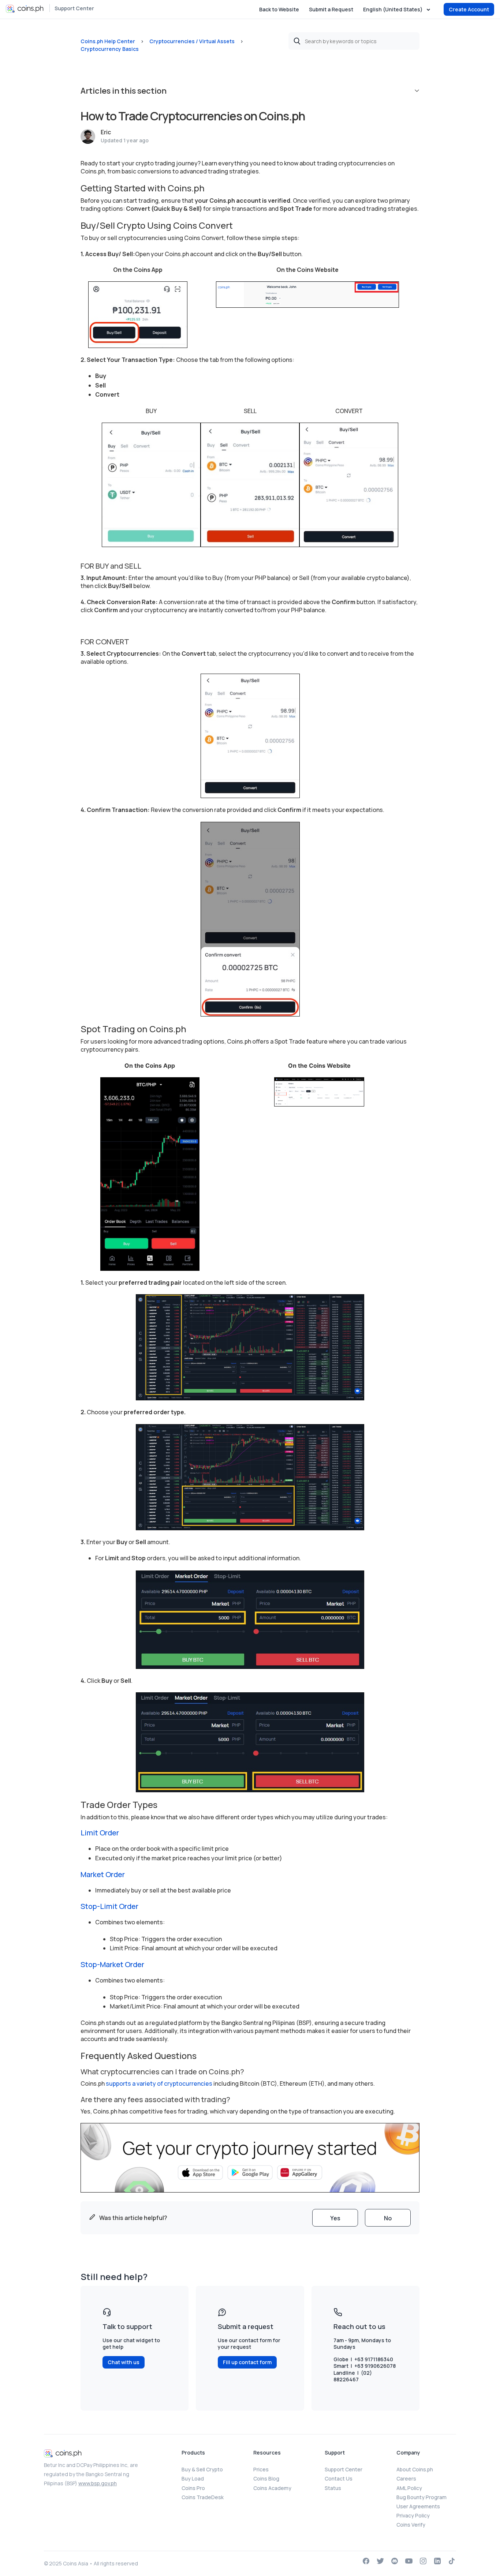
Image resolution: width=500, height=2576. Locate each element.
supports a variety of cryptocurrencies (159, 2083)
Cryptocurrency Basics (110, 49)
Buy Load (193, 2478)
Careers (406, 2478)
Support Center (74, 8)
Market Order (103, 1874)
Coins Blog (266, 2478)
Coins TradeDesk (203, 2497)
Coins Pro (193, 2488)
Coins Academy (272, 2488)
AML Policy (409, 2488)
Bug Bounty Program (421, 2497)
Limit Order (100, 1833)
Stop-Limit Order (109, 1906)
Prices (261, 2469)
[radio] (335, 2218)
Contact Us (339, 2478)
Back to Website (279, 9)
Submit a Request (331, 9)
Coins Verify (411, 2525)
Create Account (469, 9)
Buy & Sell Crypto (202, 2469)
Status (333, 2488)
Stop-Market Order (112, 1964)
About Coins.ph (415, 2469)
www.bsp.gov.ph (98, 2483)
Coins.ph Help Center (108, 41)
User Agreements (418, 2506)
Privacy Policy (413, 2515)
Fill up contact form (247, 2362)
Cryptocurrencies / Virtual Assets (192, 41)
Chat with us (124, 2362)
